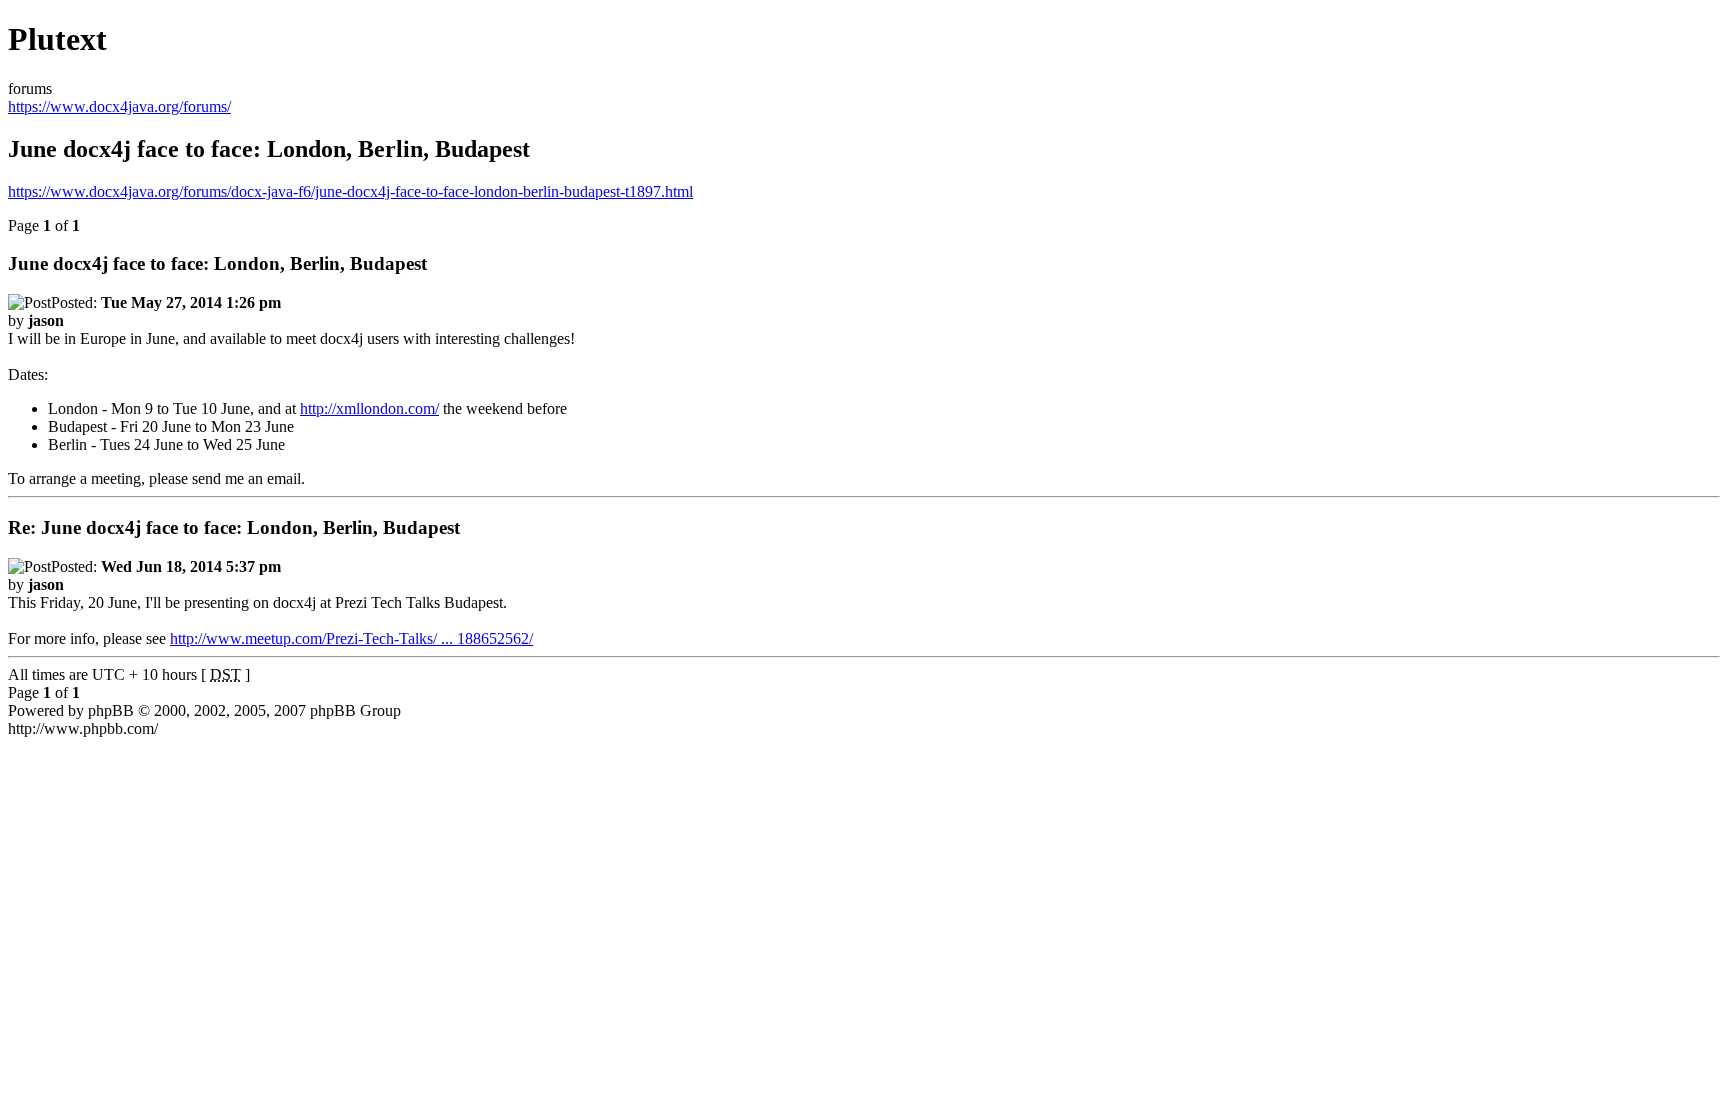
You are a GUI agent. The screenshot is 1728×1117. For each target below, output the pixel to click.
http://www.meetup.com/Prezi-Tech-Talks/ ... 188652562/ (351, 638)
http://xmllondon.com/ (369, 408)
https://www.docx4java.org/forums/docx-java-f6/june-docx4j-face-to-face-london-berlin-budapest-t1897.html (350, 191)
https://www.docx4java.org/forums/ (119, 106)
